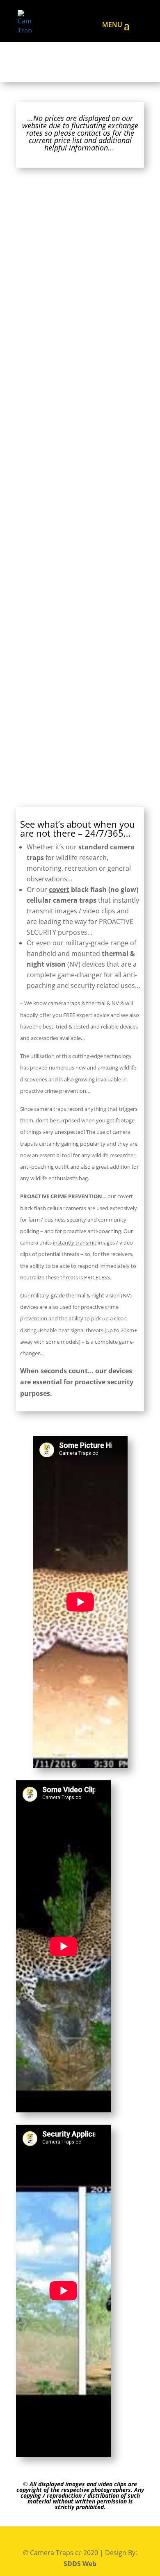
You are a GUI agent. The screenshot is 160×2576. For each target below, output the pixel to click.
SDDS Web (80, 2564)
